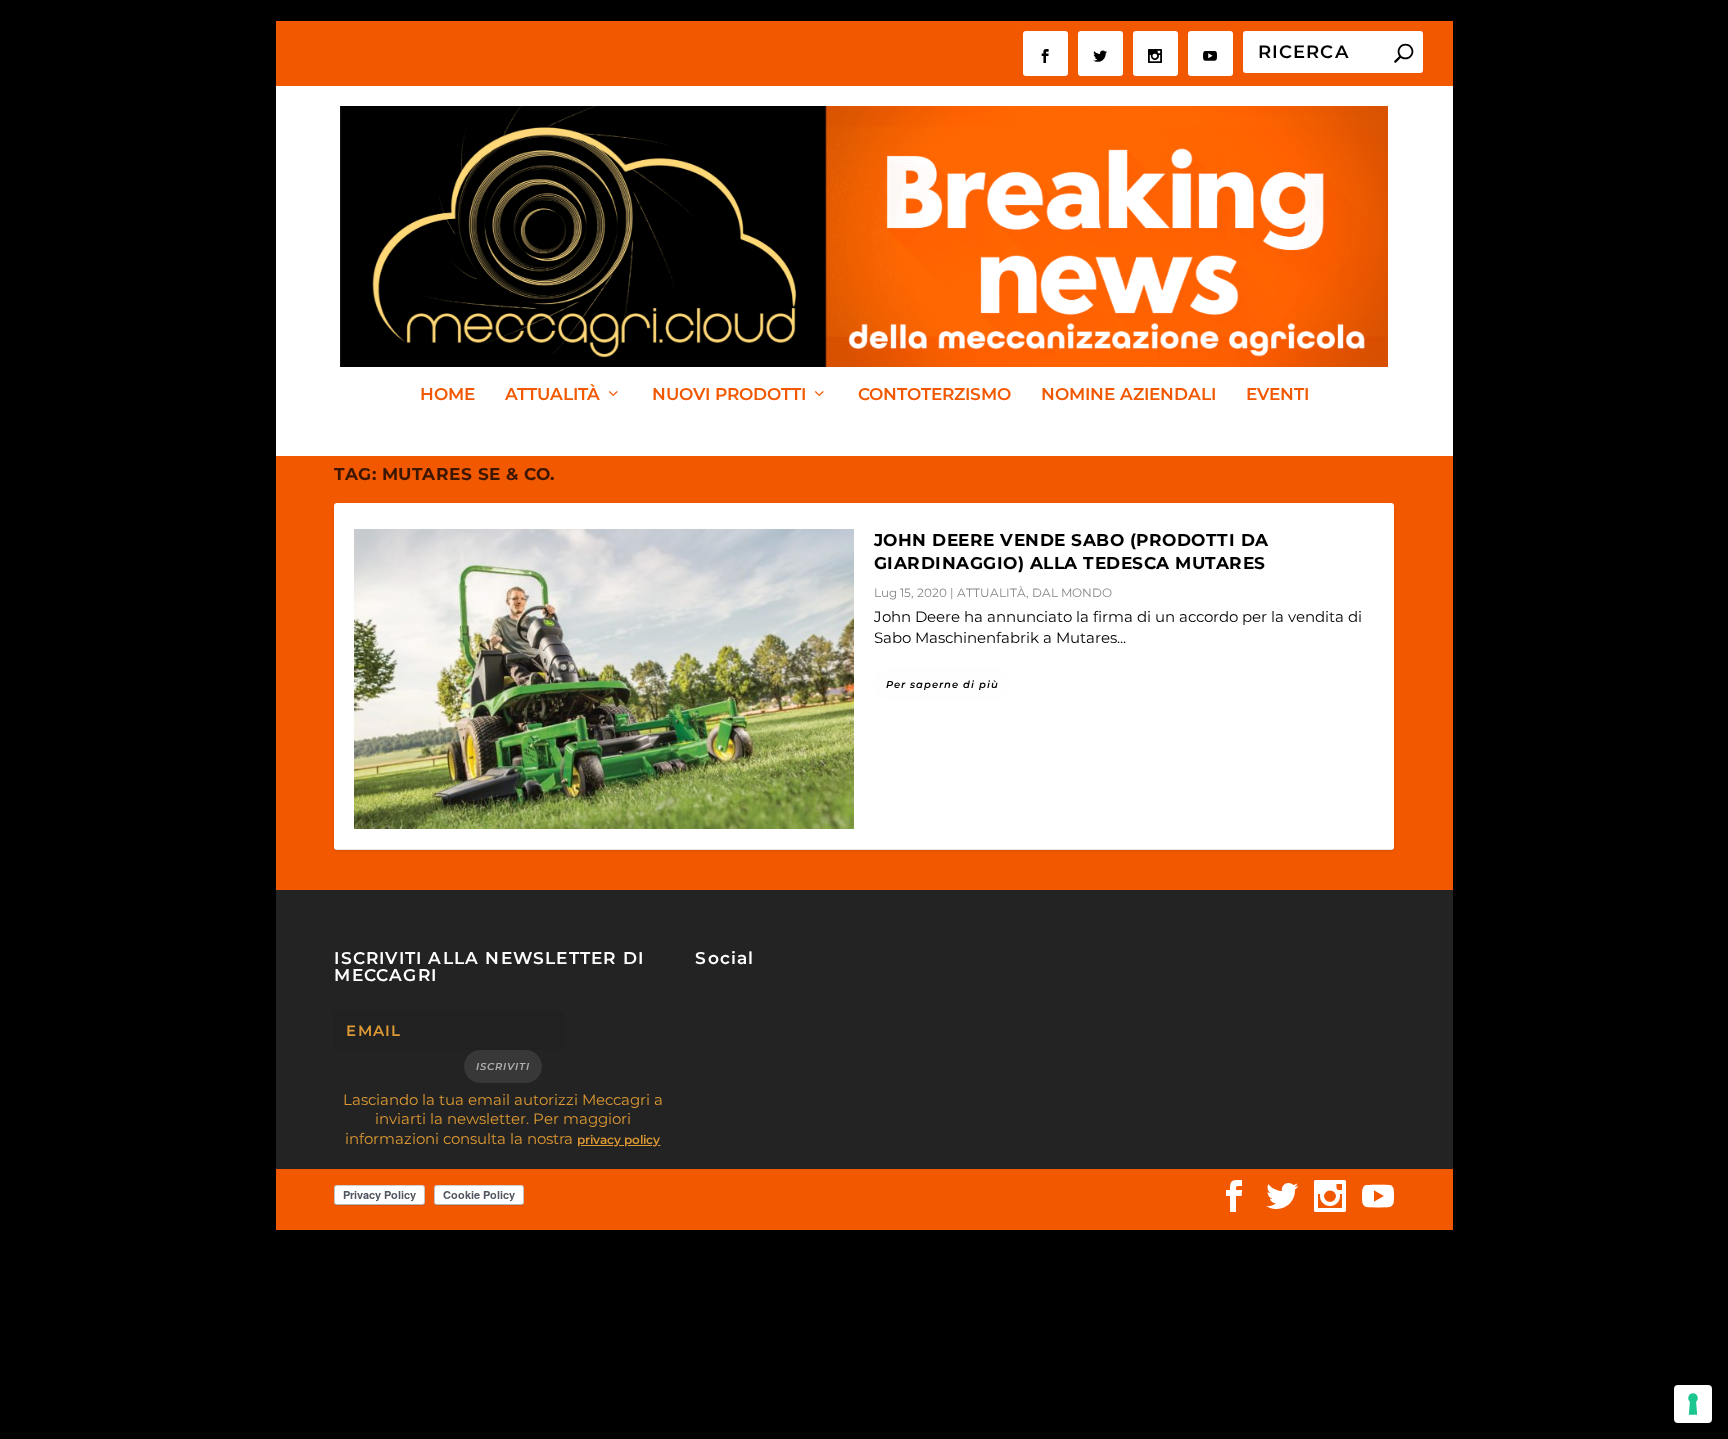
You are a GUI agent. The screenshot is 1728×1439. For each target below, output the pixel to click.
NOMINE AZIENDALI (1128, 395)
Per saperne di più (942, 684)
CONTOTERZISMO (934, 395)
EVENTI (1277, 395)
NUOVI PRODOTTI (729, 395)
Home (447, 395)
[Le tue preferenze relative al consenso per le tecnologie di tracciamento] (1693, 1404)
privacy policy (618, 1139)
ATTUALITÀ (552, 395)
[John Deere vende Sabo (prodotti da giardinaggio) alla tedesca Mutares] (604, 679)
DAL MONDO (1072, 592)
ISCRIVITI (503, 1066)
